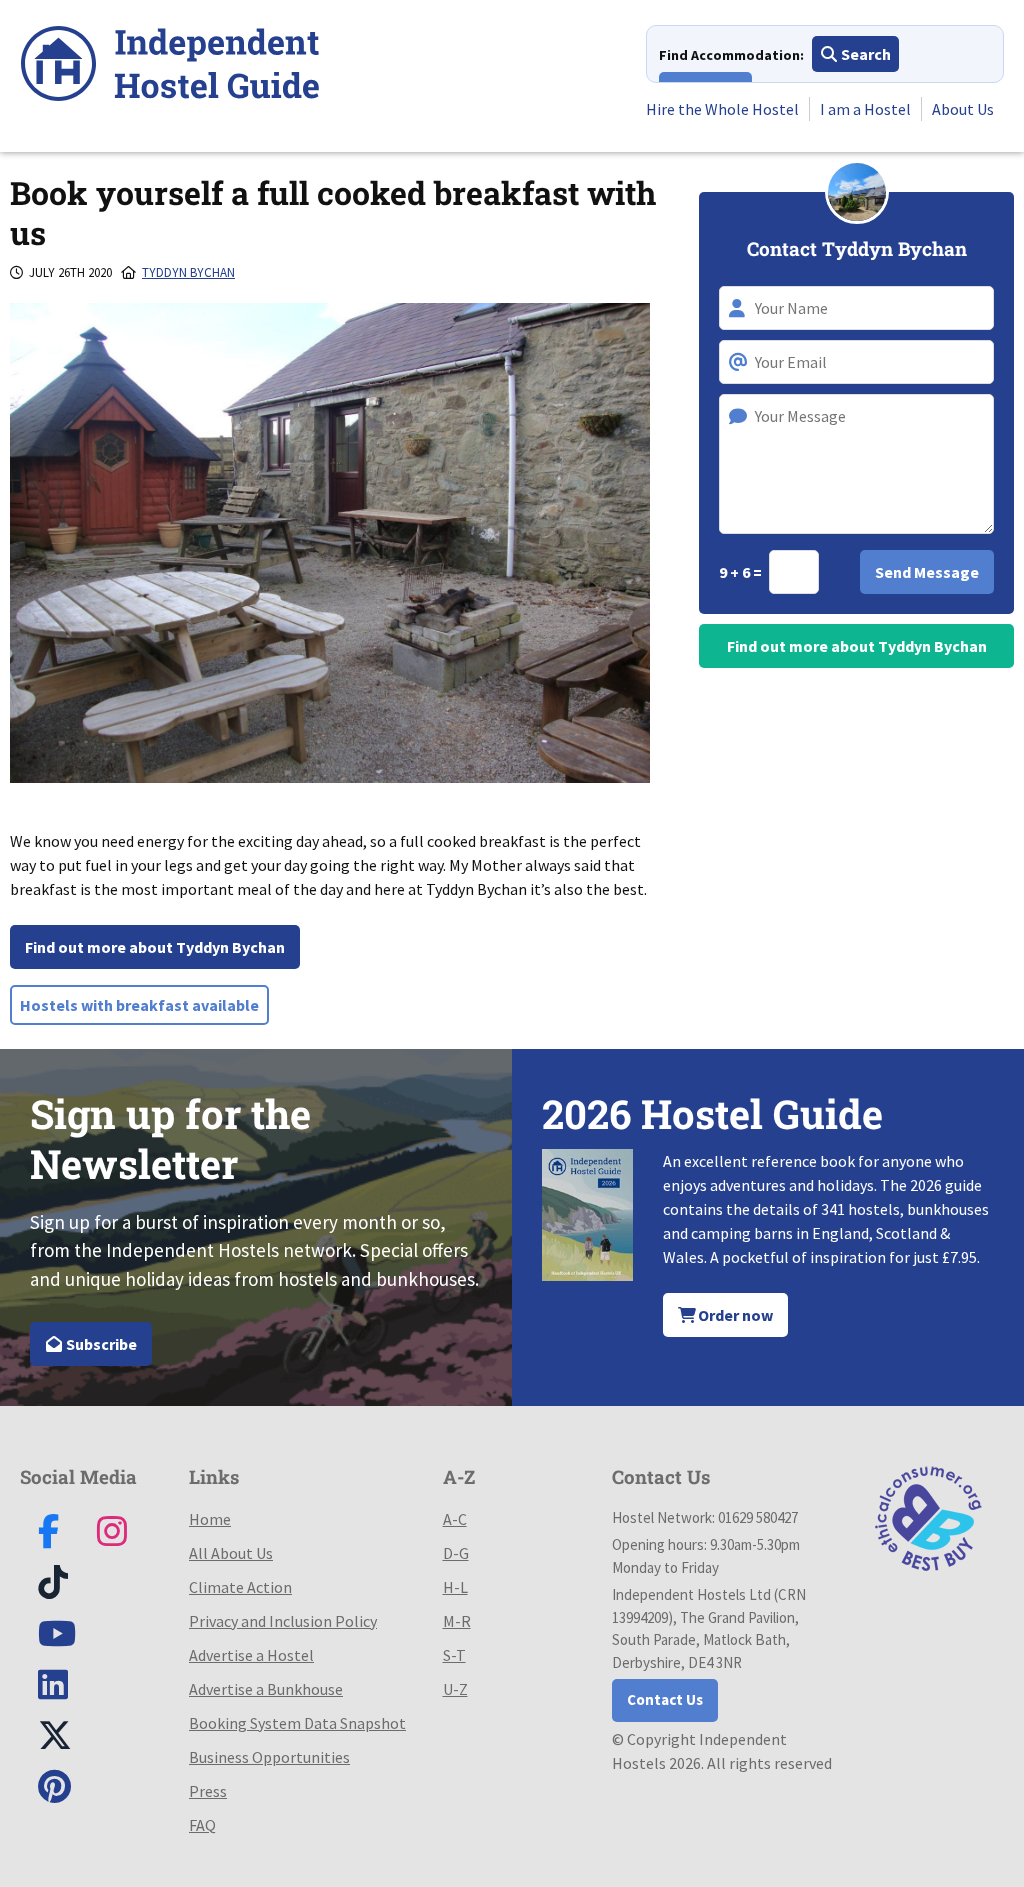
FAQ (202, 1825)
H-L (455, 1587)
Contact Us (665, 1699)
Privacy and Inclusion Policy (283, 1621)
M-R (457, 1621)
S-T (454, 1655)
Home (210, 1519)
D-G (456, 1553)
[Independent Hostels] (170, 66)
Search (864, 54)
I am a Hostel (865, 109)
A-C (455, 1519)
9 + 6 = (742, 572)
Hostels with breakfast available (139, 1005)
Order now (734, 1315)
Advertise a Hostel (251, 1655)
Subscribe (100, 1344)
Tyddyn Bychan (188, 272)
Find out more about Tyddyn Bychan (155, 947)
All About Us (231, 1553)
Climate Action (240, 1587)
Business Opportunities (269, 1757)
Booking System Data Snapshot (297, 1723)
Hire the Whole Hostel (722, 109)
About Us (963, 109)
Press (208, 1791)
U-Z (455, 1689)
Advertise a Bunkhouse (266, 1689)
